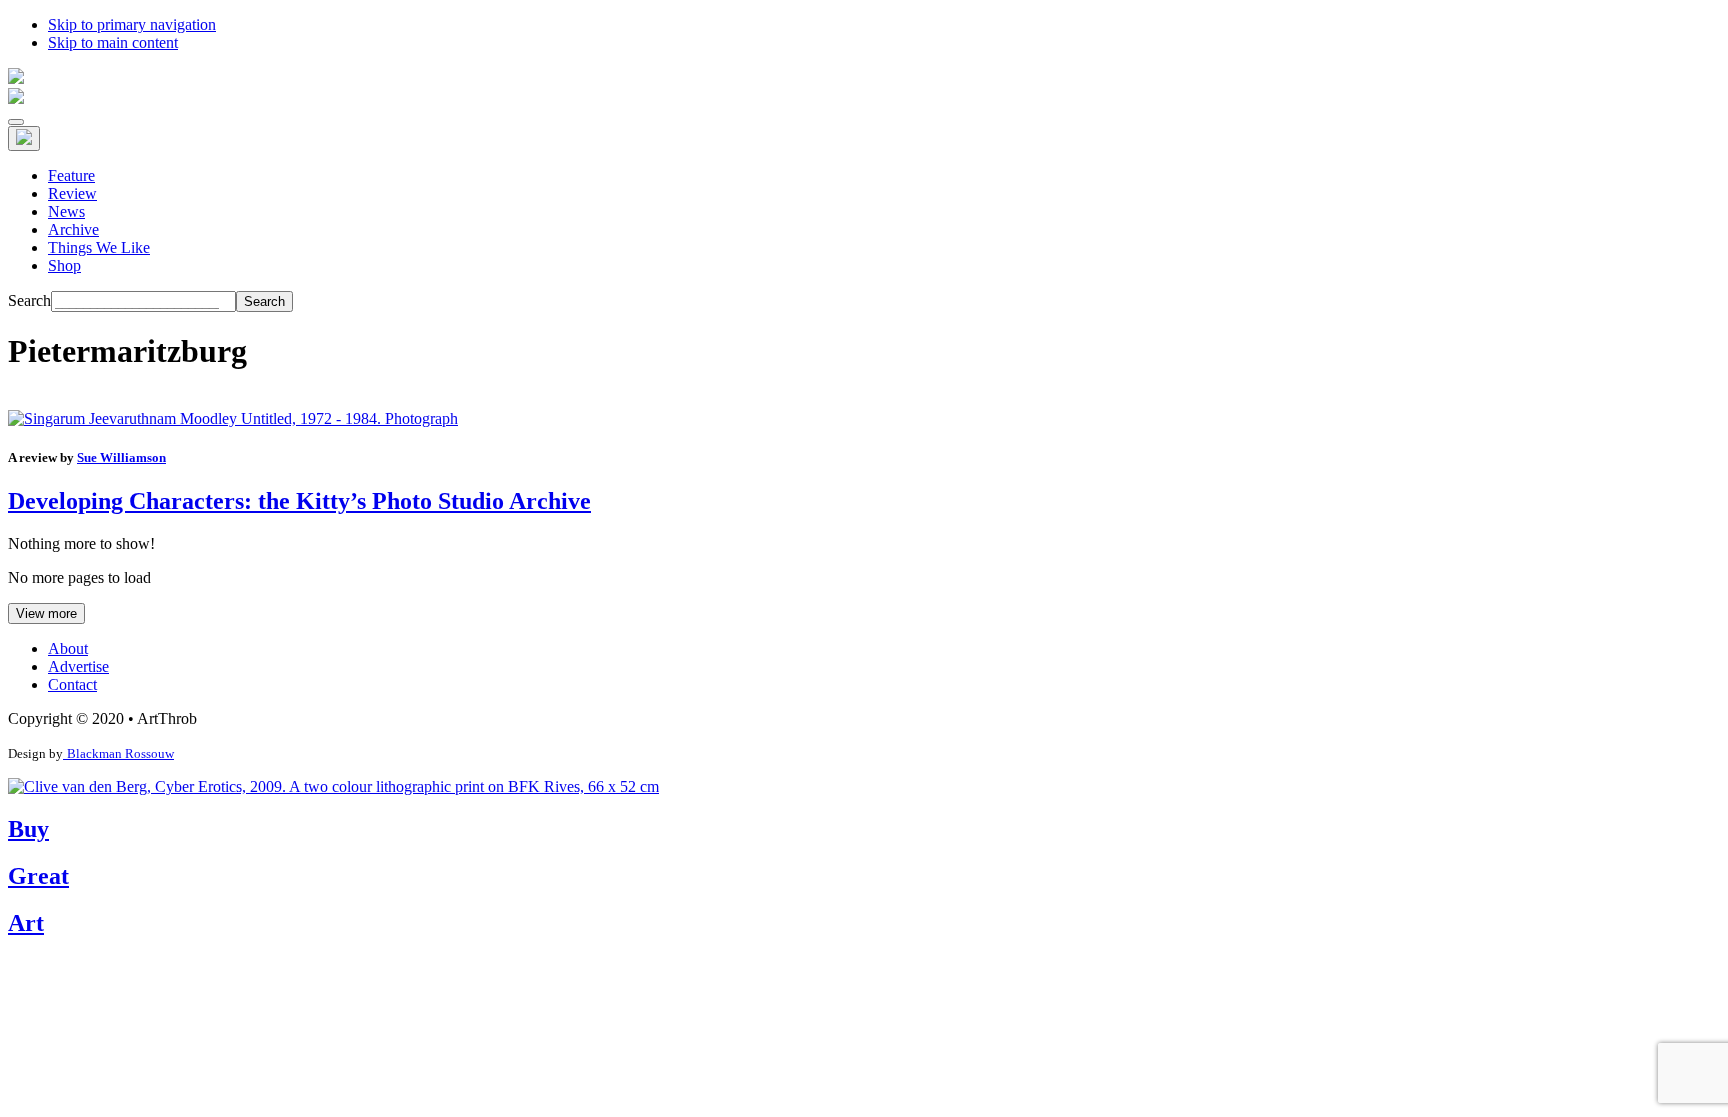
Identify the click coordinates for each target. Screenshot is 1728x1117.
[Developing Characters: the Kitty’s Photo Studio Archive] (233, 418)
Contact (72, 684)
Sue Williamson (121, 457)
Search (29, 300)
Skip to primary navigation (132, 24)
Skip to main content (113, 42)
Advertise (78, 666)
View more (46, 613)
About (68, 648)
